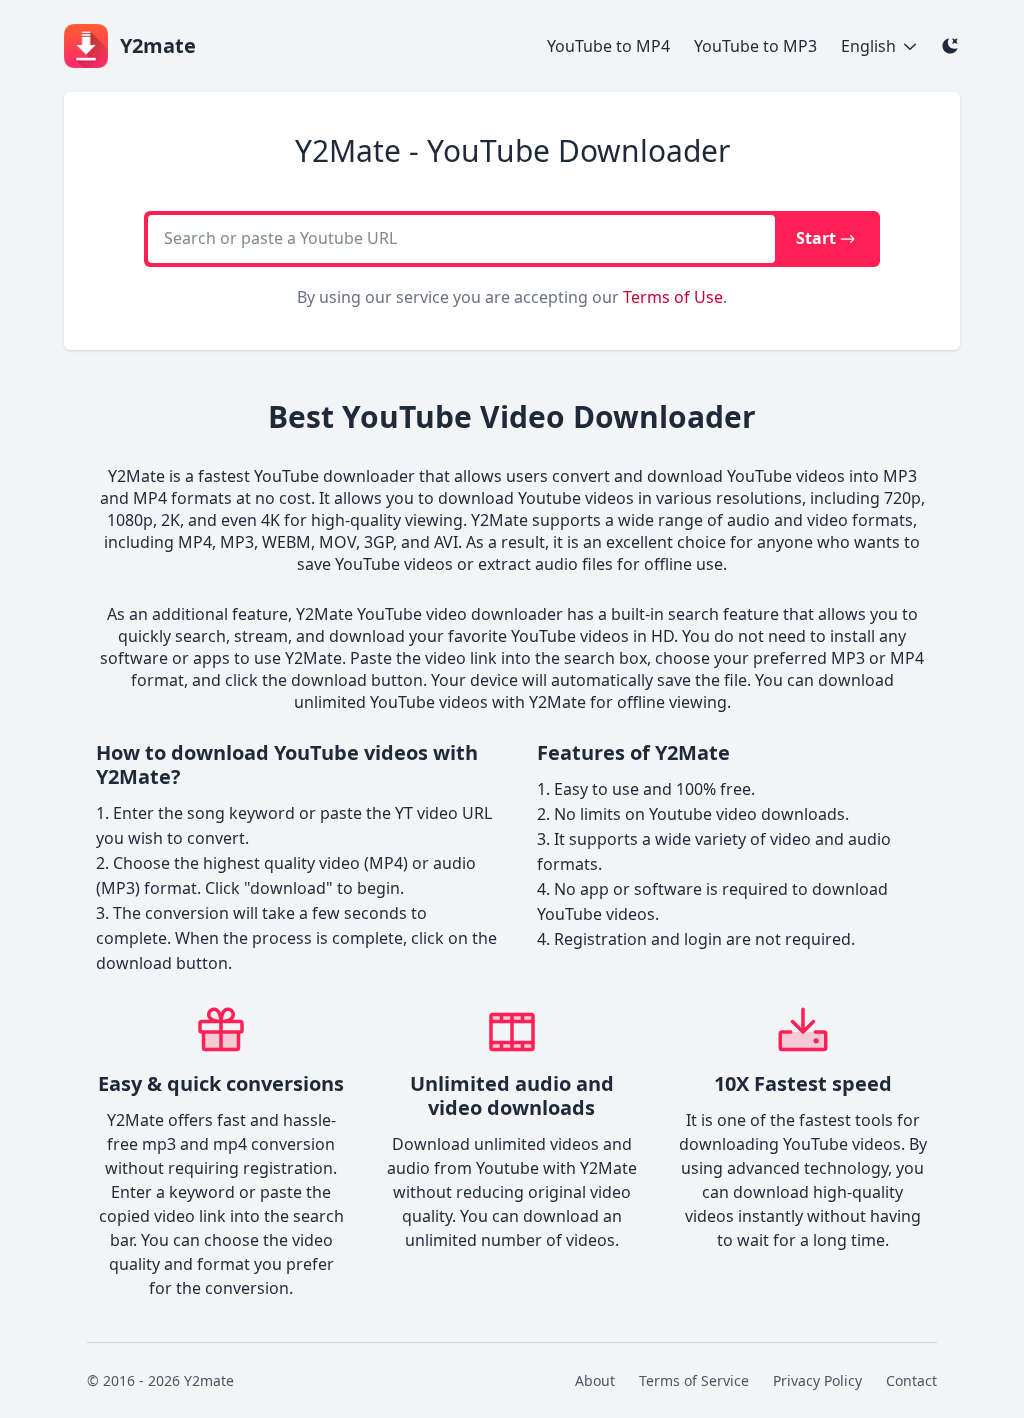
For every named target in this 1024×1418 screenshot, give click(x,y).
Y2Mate (136, 476)
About (595, 1380)
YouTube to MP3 (755, 46)
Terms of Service (694, 1380)
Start (816, 238)
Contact (911, 1380)
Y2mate (209, 1380)
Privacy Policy (817, 1380)
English (868, 46)
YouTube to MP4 (608, 46)
